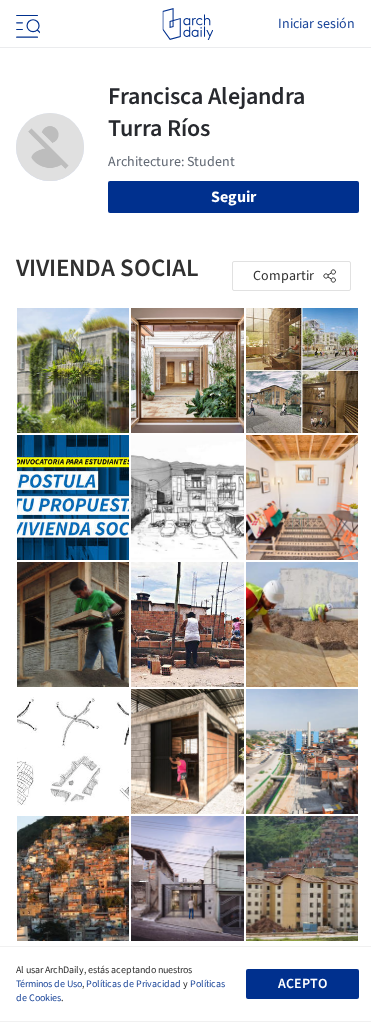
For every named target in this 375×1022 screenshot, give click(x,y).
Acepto (302, 984)
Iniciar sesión (316, 24)
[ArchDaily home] (187, 24)
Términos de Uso (49, 984)
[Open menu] (26, 24)
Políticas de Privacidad (133, 984)
